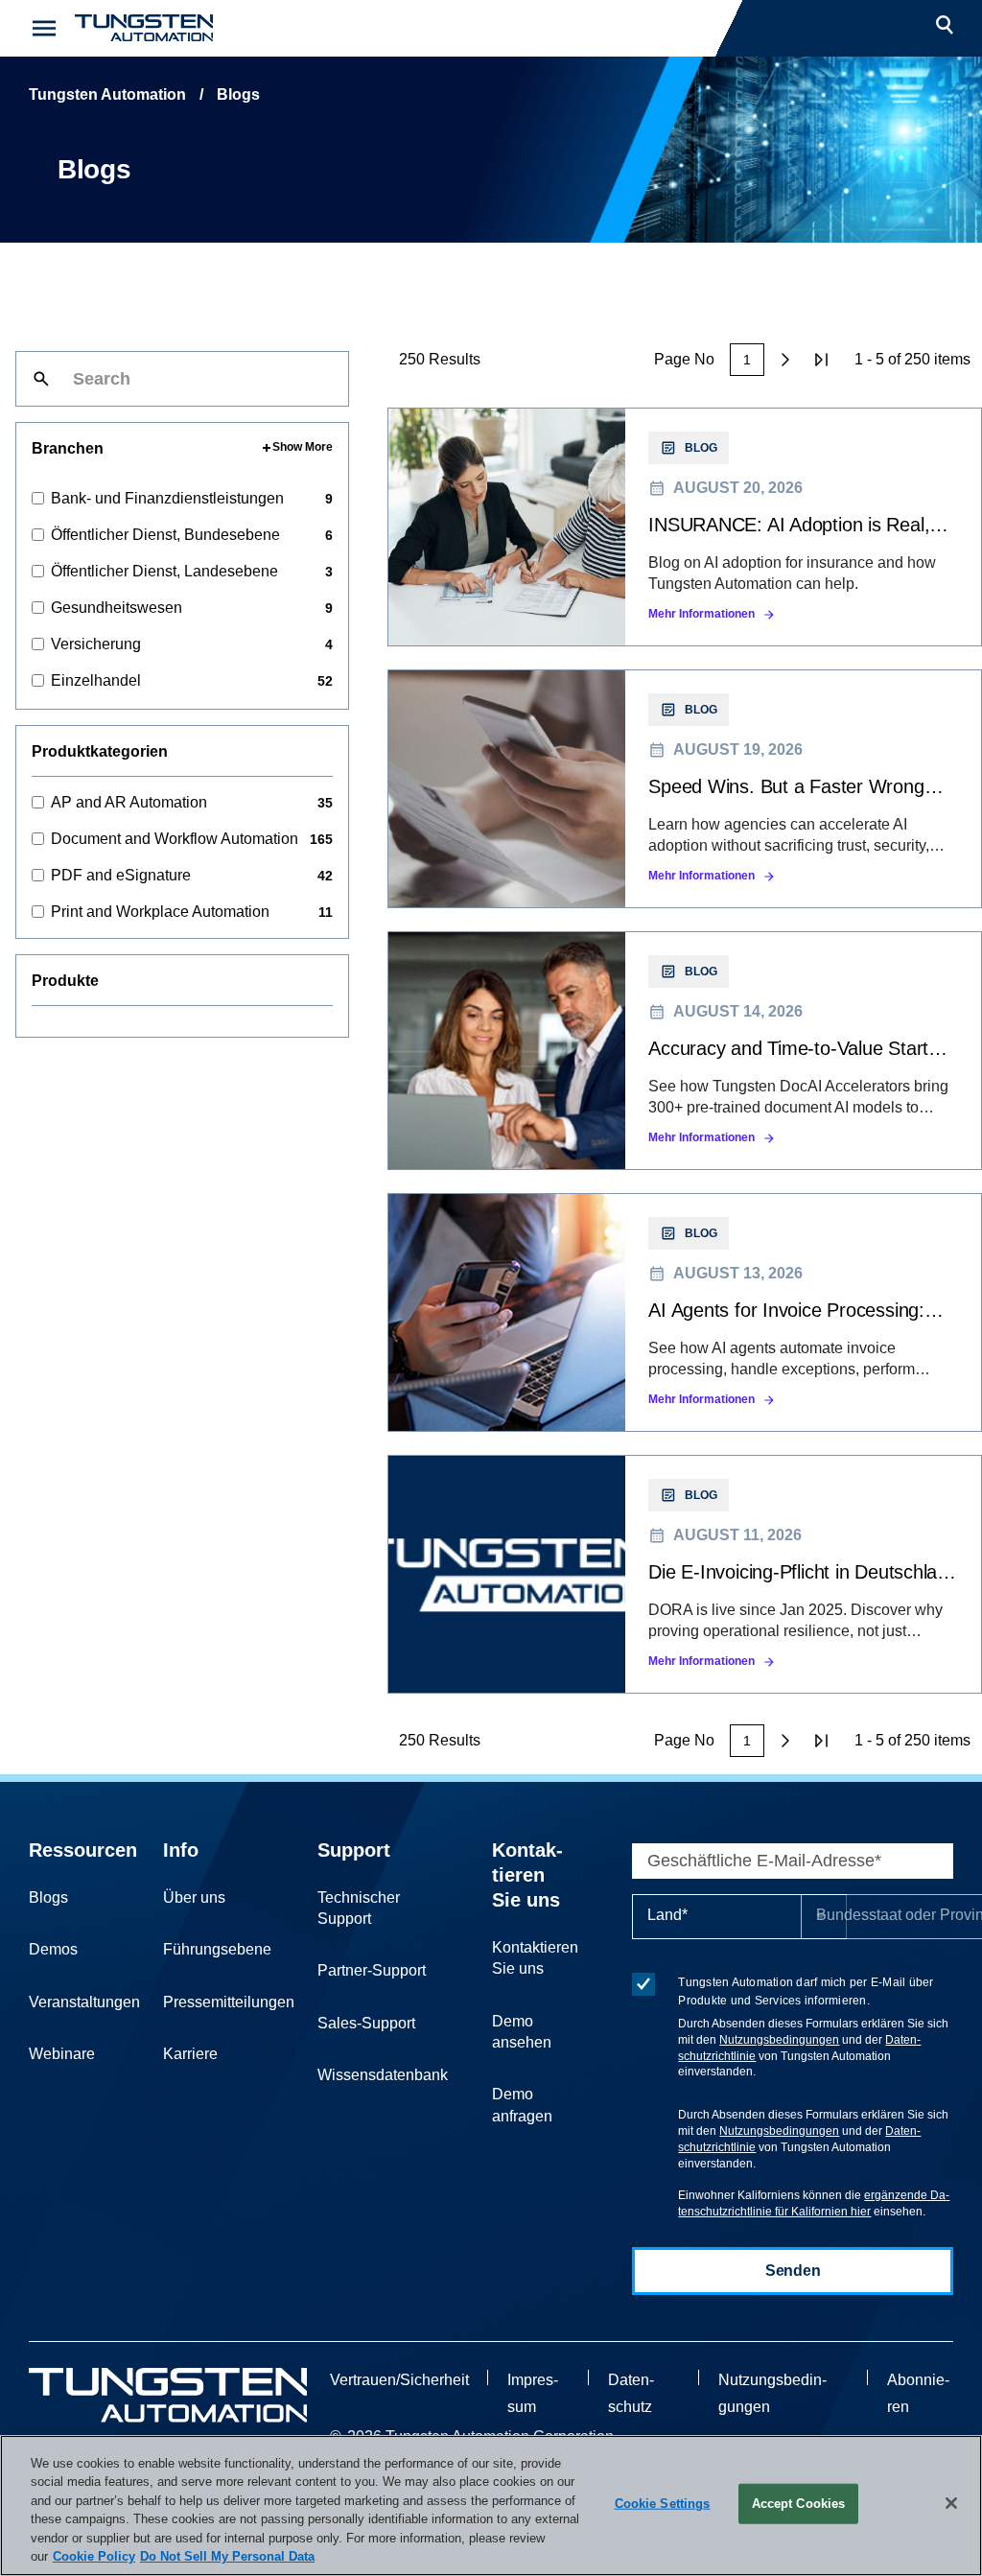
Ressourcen (83, 1850)
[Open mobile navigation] (44, 28)
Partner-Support (372, 1970)
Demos (53, 1949)
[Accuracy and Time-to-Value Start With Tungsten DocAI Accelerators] (685, 1051)
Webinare (62, 2054)
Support (354, 1850)
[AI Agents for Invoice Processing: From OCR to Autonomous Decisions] (685, 1312)
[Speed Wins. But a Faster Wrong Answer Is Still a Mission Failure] (685, 789)
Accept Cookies (799, 2504)
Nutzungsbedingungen (779, 2040)
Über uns (194, 1897)
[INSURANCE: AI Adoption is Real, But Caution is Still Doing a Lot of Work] (685, 527)
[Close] (951, 2503)
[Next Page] (785, 360)
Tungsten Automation (107, 94)
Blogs (48, 1897)
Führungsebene (217, 1949)
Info (181, 1850)
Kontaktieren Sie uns (527, 1875)
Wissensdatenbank (383, 2075)
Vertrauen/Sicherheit (399, 2380)
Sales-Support (366, 2023)
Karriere (190, 2054)
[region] (491, 2506)
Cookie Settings (663, 2504)
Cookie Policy (94, 2556)
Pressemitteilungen (229, 2002)
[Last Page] (822, 360)
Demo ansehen (522, 2032)
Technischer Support (359, 1908)
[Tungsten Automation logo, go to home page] (168, 2395)
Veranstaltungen (84, 2002)
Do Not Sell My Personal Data (227, 2556)
